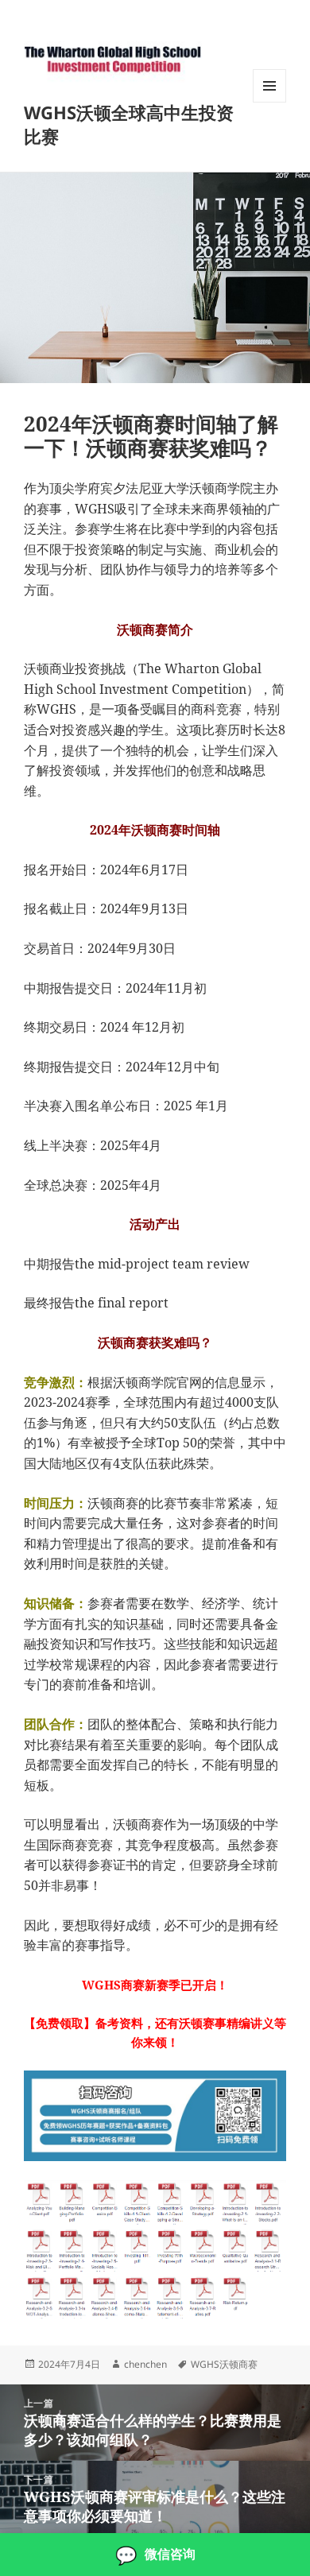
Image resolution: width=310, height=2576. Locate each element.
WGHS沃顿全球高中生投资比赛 (129, 124)
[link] (155, 2555)
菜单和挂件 (269, 102)
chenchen (145, 2364)
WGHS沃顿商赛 (224, 2364)
